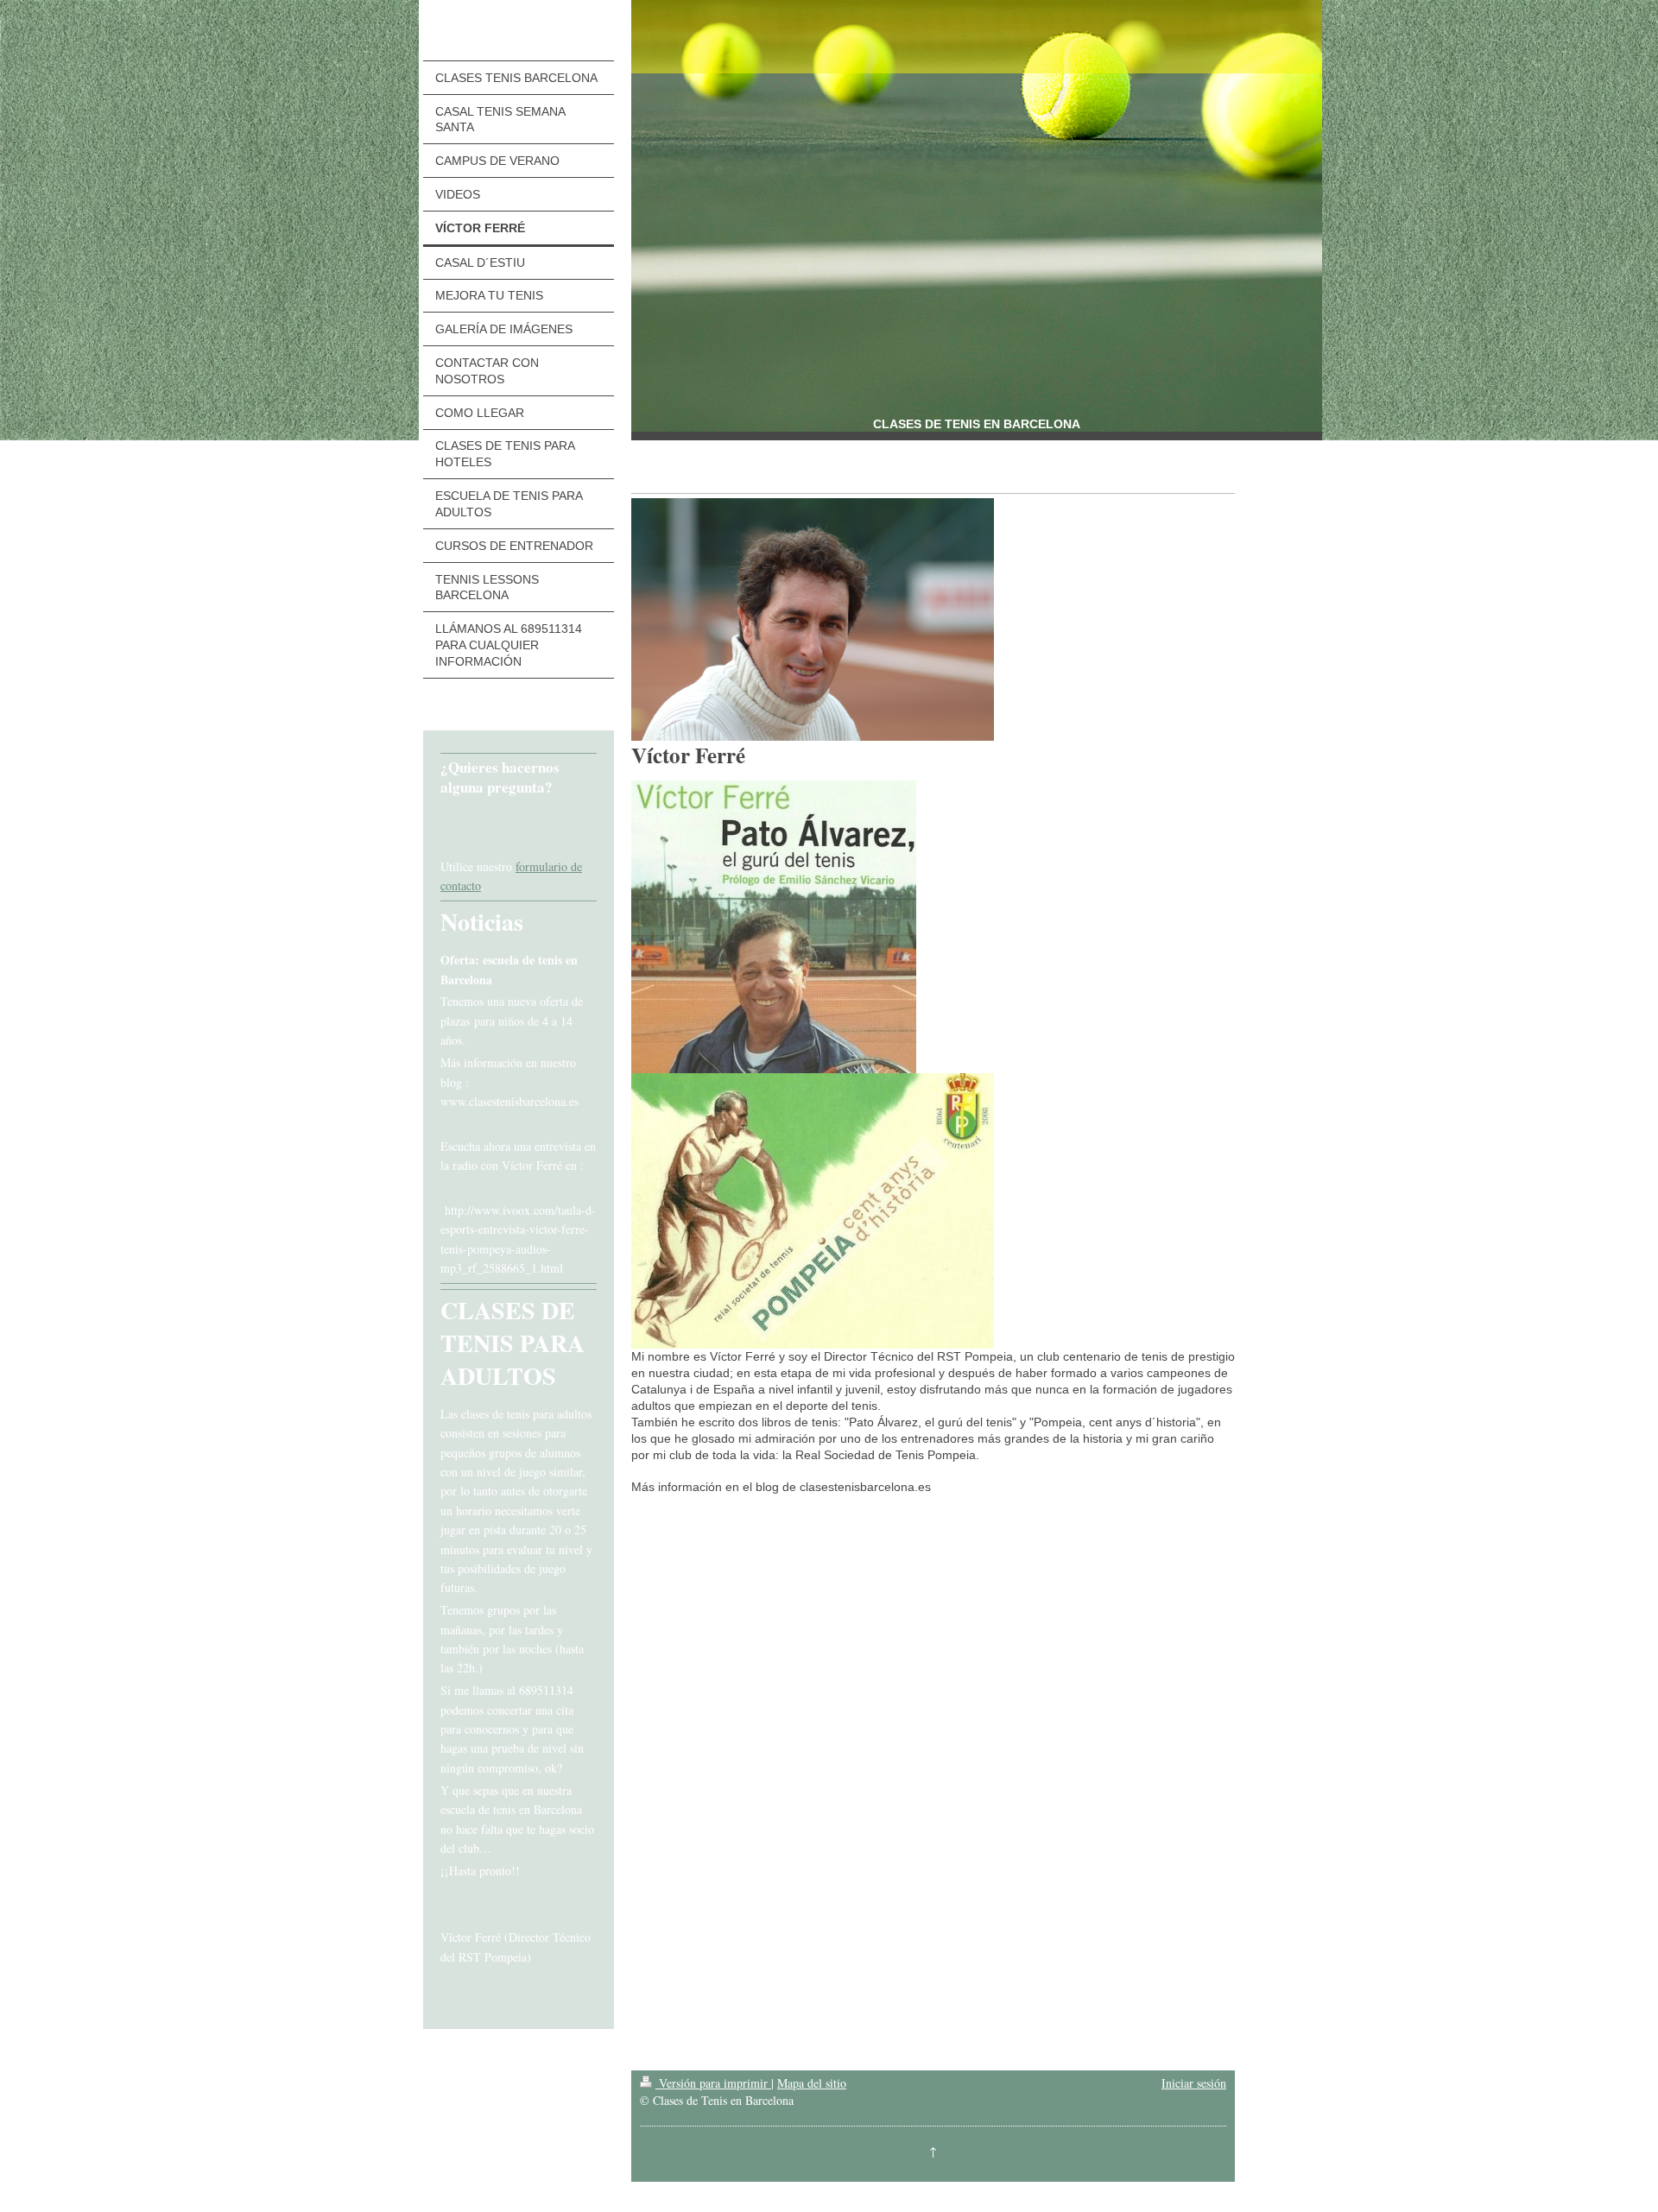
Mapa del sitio (812, 2083)
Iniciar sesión (1194, 2083)
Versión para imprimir (713, 2083)
